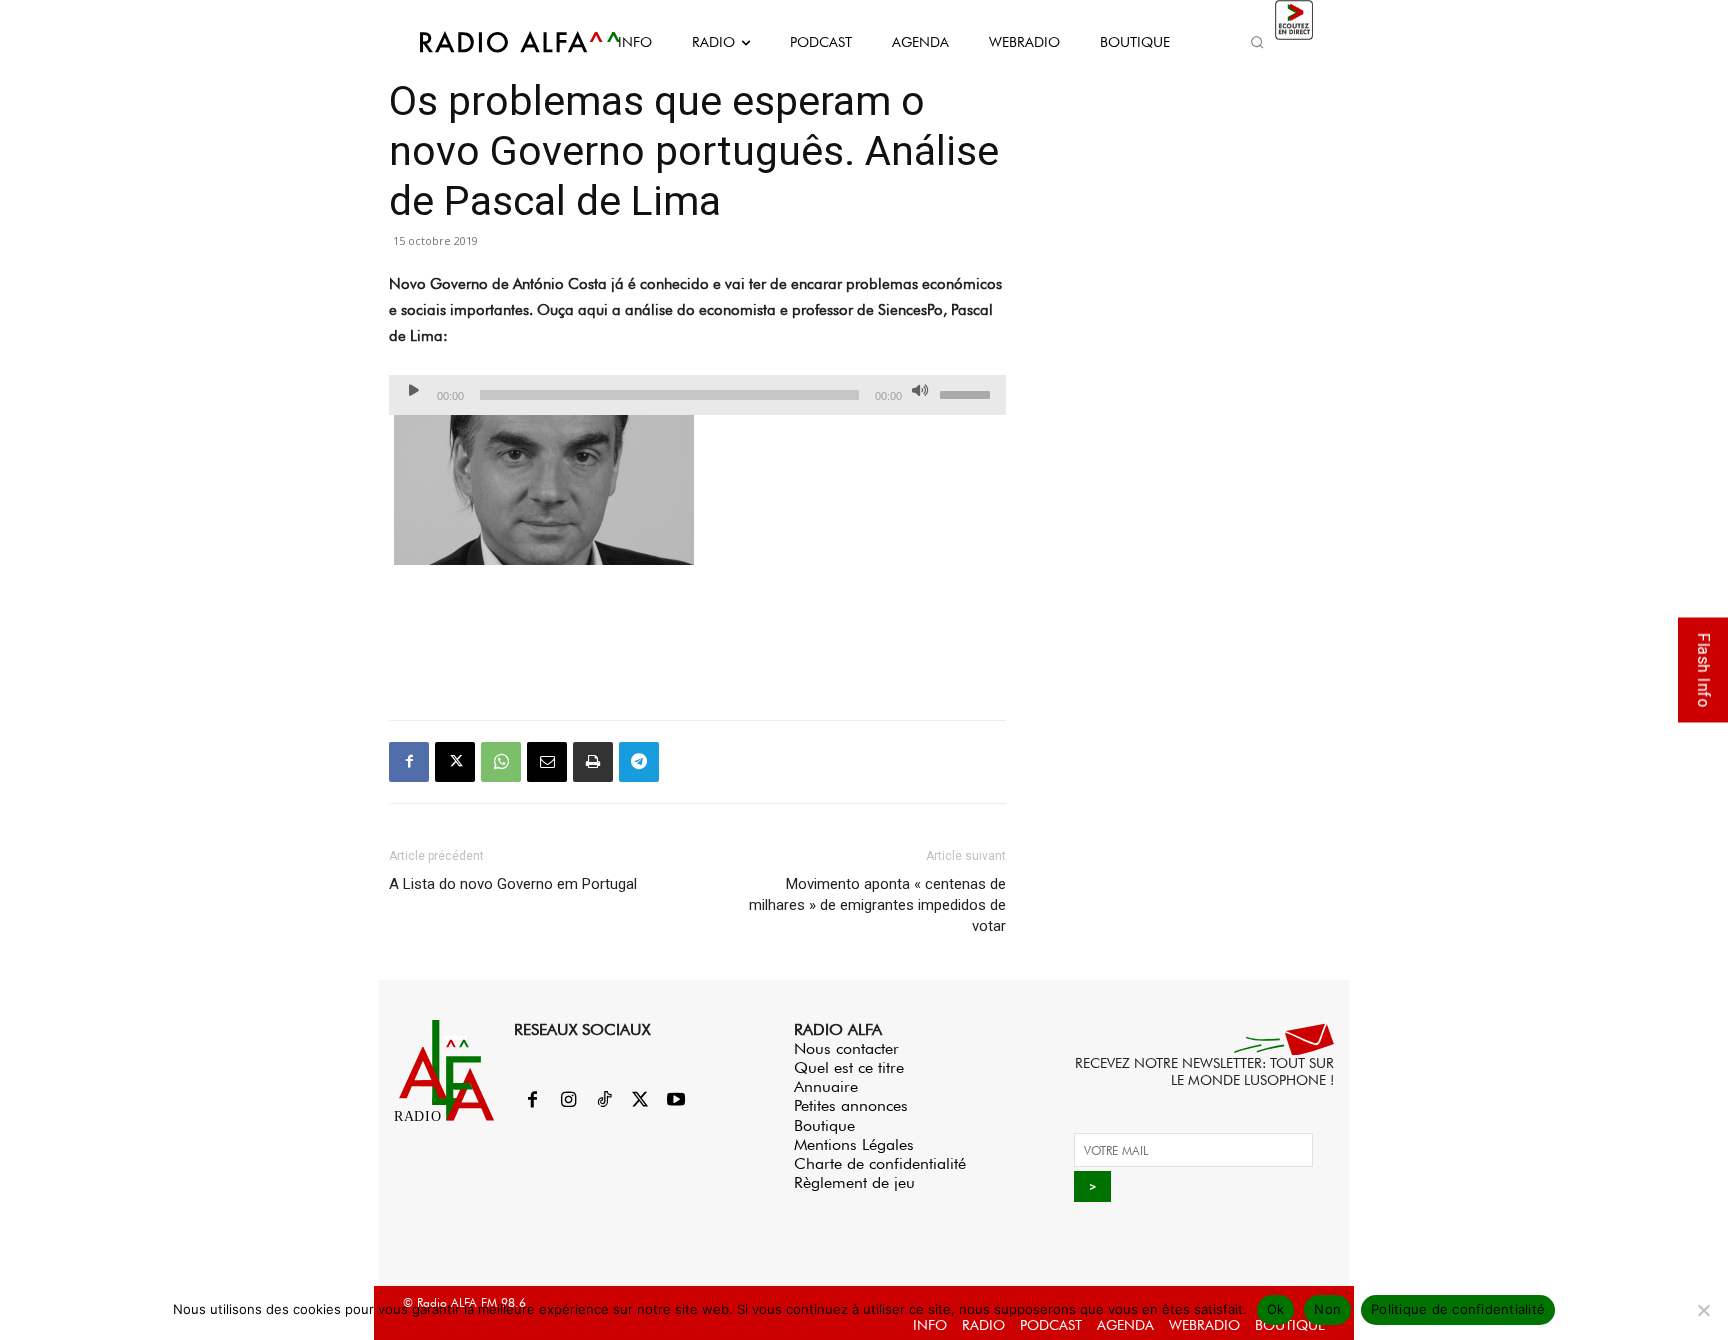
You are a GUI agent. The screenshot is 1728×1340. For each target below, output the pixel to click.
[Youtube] (676, 1101)
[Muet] (920, 390)
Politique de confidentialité (1458, 1309)
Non (1327, 1309)
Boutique (824, 1125)
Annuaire (826, 1086)
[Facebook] (409, 762)
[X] (455, 762)
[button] (1257, 42)
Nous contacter (846, 1048)
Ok (1276, 1309)
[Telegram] (639, 762)
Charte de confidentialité (880, 1163)
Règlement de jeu (854, 1182)
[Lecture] (414, 390)
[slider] (968, 393)
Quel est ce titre (849, 1067)
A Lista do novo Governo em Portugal (513, 884)
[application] (697, 395)
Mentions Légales (854, 1144)
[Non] (1703, 1310)
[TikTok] (604, 1101)
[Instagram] (568, 1101)
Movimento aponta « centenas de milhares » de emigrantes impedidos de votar (877, 905)
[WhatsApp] (501, 762)
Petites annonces (851, 1105)
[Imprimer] (593, 762)
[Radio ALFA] (497, 42)
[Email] (547, 762)
